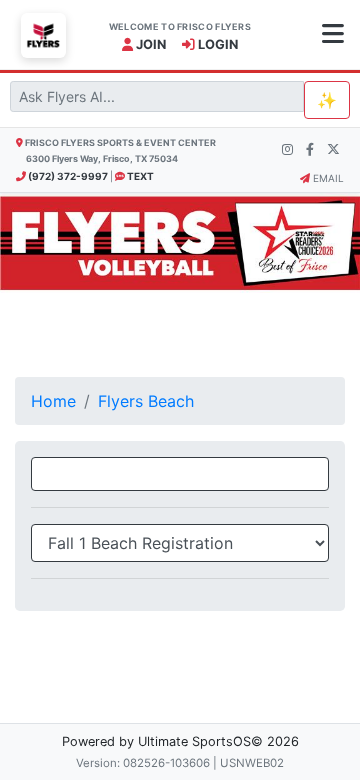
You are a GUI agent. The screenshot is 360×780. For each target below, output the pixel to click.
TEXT (139, 176)
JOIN (149, 44)
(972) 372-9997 (67, 176)
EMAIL (327, 178)
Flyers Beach (146, 401)
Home (53, 401)
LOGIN (216, 44)
